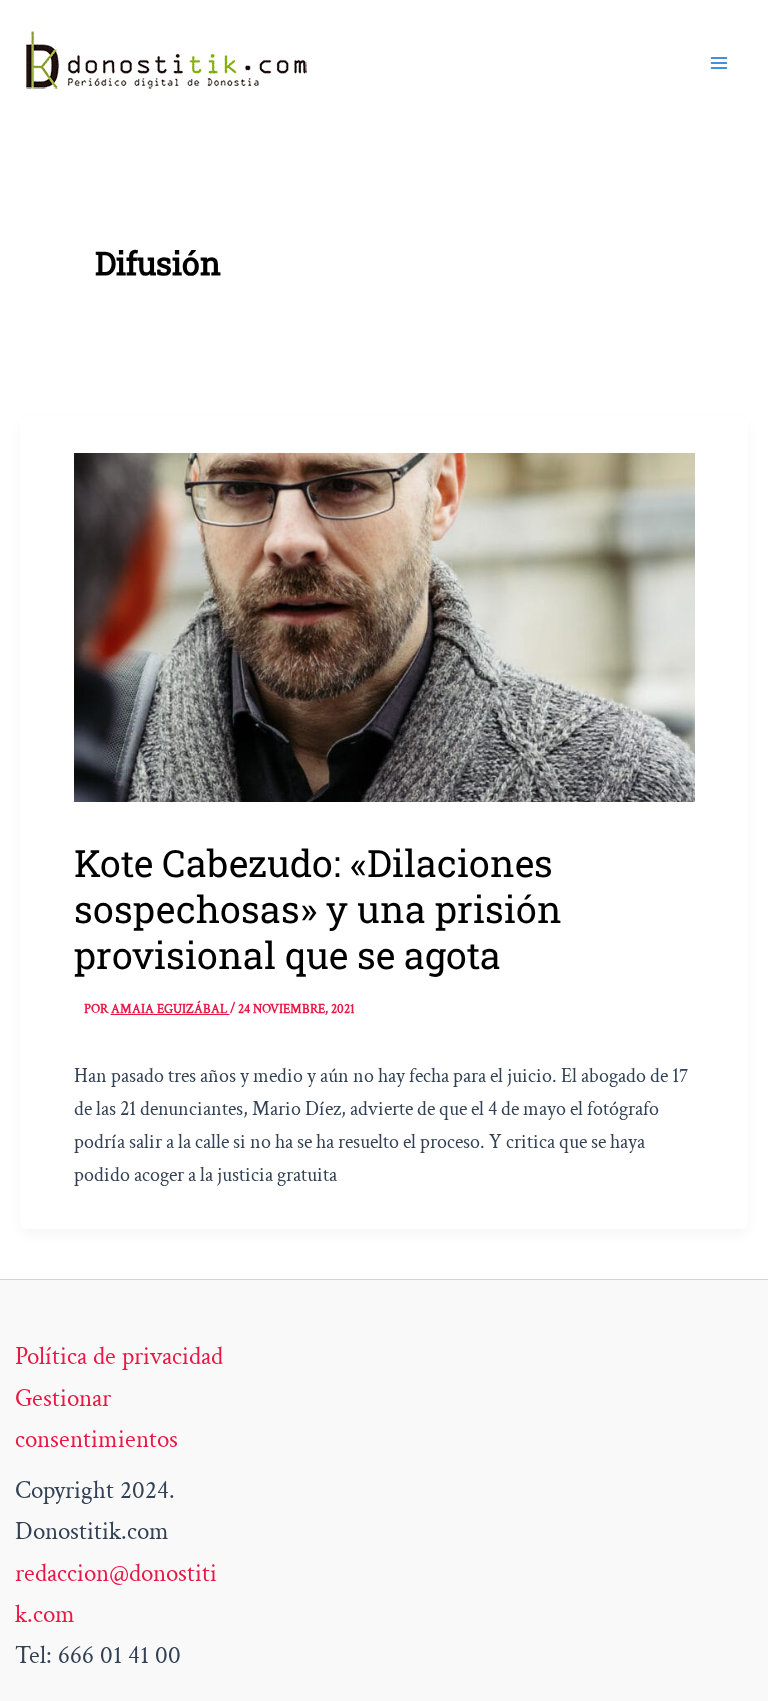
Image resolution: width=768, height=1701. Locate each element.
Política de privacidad (119, 1356)
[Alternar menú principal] (720, 63)
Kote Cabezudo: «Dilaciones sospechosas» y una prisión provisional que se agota (318, 908)
